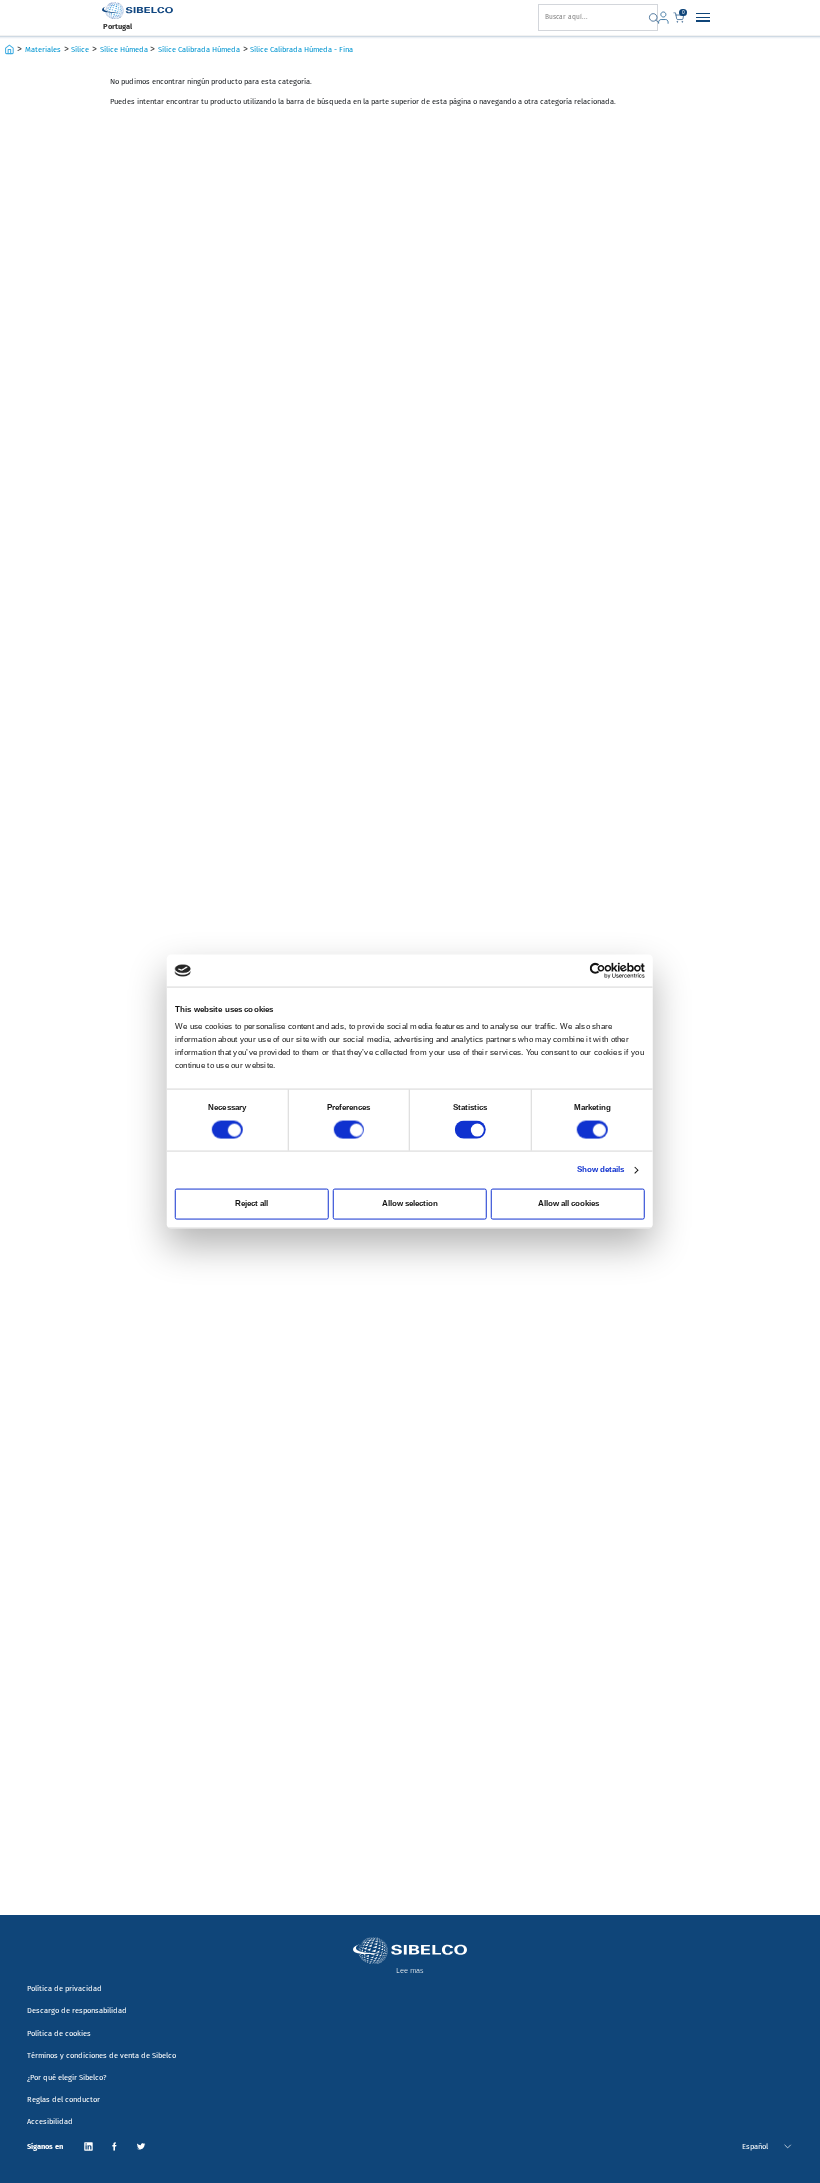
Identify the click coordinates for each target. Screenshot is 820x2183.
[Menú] (703, 17)
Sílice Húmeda (124, 49)
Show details (601, 1169)
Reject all (251, 1203)
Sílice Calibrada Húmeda (199, 49)
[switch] (348, 1129)
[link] (665, 17)
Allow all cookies (568, 1203)
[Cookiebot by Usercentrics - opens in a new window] (598, 970)
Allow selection (410, 1203)
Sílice (80, 49)
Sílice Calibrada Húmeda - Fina (301, 49)
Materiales (43, 49)
